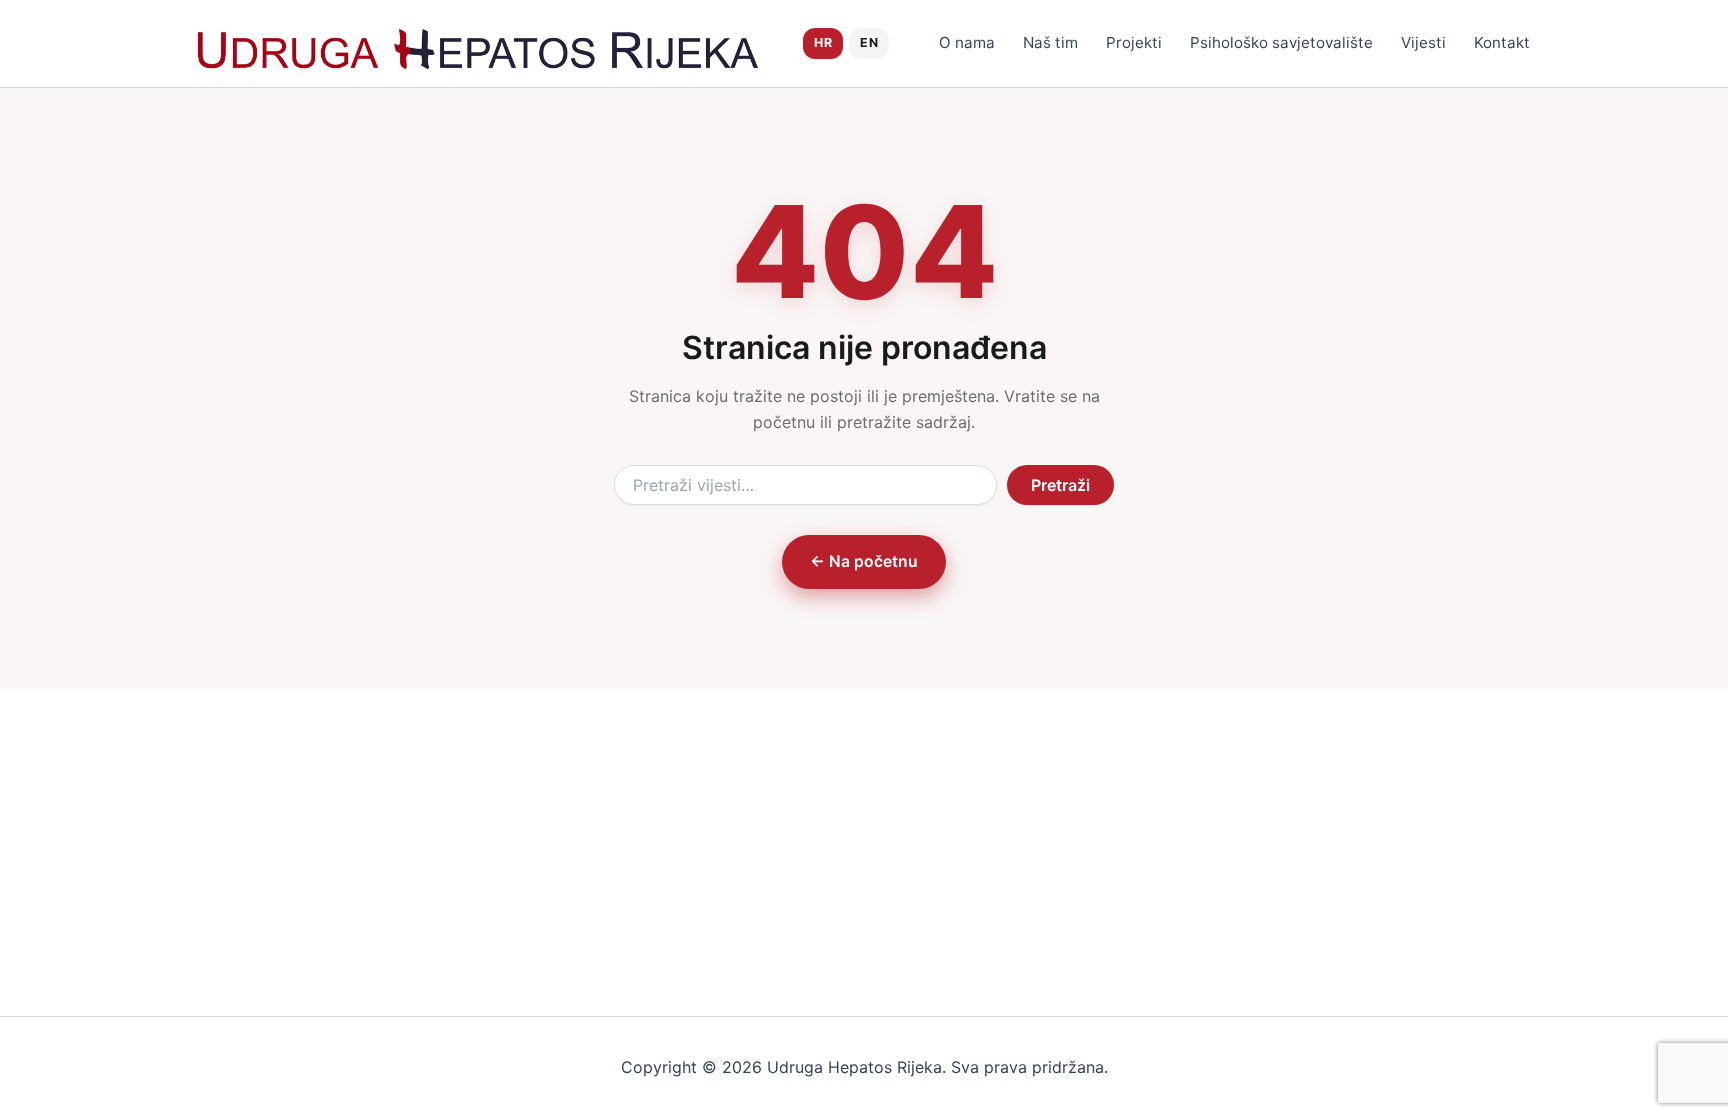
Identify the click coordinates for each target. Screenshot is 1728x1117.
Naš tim (1050, 42)
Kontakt (1502, 42)
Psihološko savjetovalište (1281, 42)
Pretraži (1060, 485)
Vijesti (1423, 42)
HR (823, 42)
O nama (967, 42)
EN (869, 42)
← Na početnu (864, 561)
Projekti (1134, 42)
